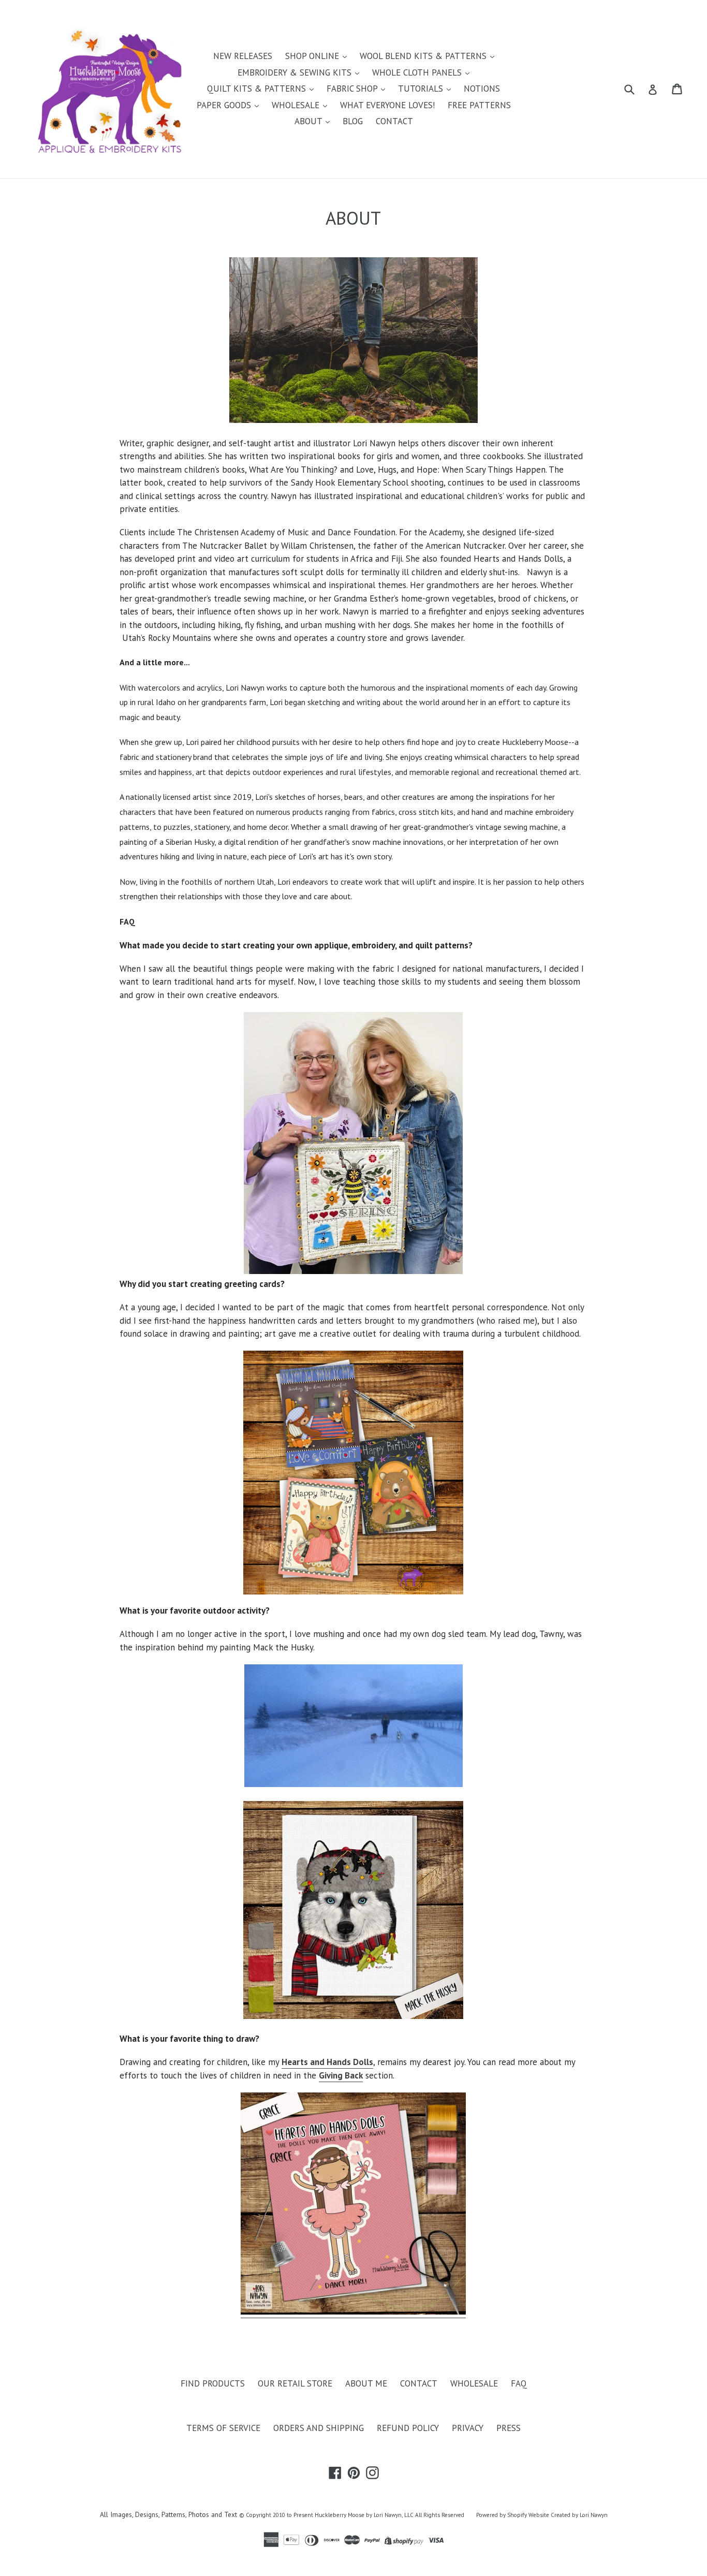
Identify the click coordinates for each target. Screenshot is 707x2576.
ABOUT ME (366, 2383)
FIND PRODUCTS (213, 2383)
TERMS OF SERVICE (223, 2428)
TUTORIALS (422, 89)
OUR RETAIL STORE (295, 2383)
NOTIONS (482, 89)
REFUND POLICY (408, 2428)
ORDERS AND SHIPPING (319, 2428)
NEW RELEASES (243, 56)
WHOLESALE (297, 105)
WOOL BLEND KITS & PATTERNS (424, 56)
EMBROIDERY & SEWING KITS (296, 72)
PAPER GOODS (225, 105)
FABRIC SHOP (353, 89)
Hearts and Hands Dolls (327, 2062)
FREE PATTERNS (479, 105)
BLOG (353, 121)
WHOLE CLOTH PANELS (418, 72)
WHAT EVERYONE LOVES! (387, 105)
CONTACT (394, 121)
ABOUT (310, 121)
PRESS (509, 2428)
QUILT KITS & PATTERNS (258, 89)
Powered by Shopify (502, 2515)
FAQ (519, 2383)
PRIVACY (468, 2428)
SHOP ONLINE (313, 56)
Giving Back (341, 2075)
